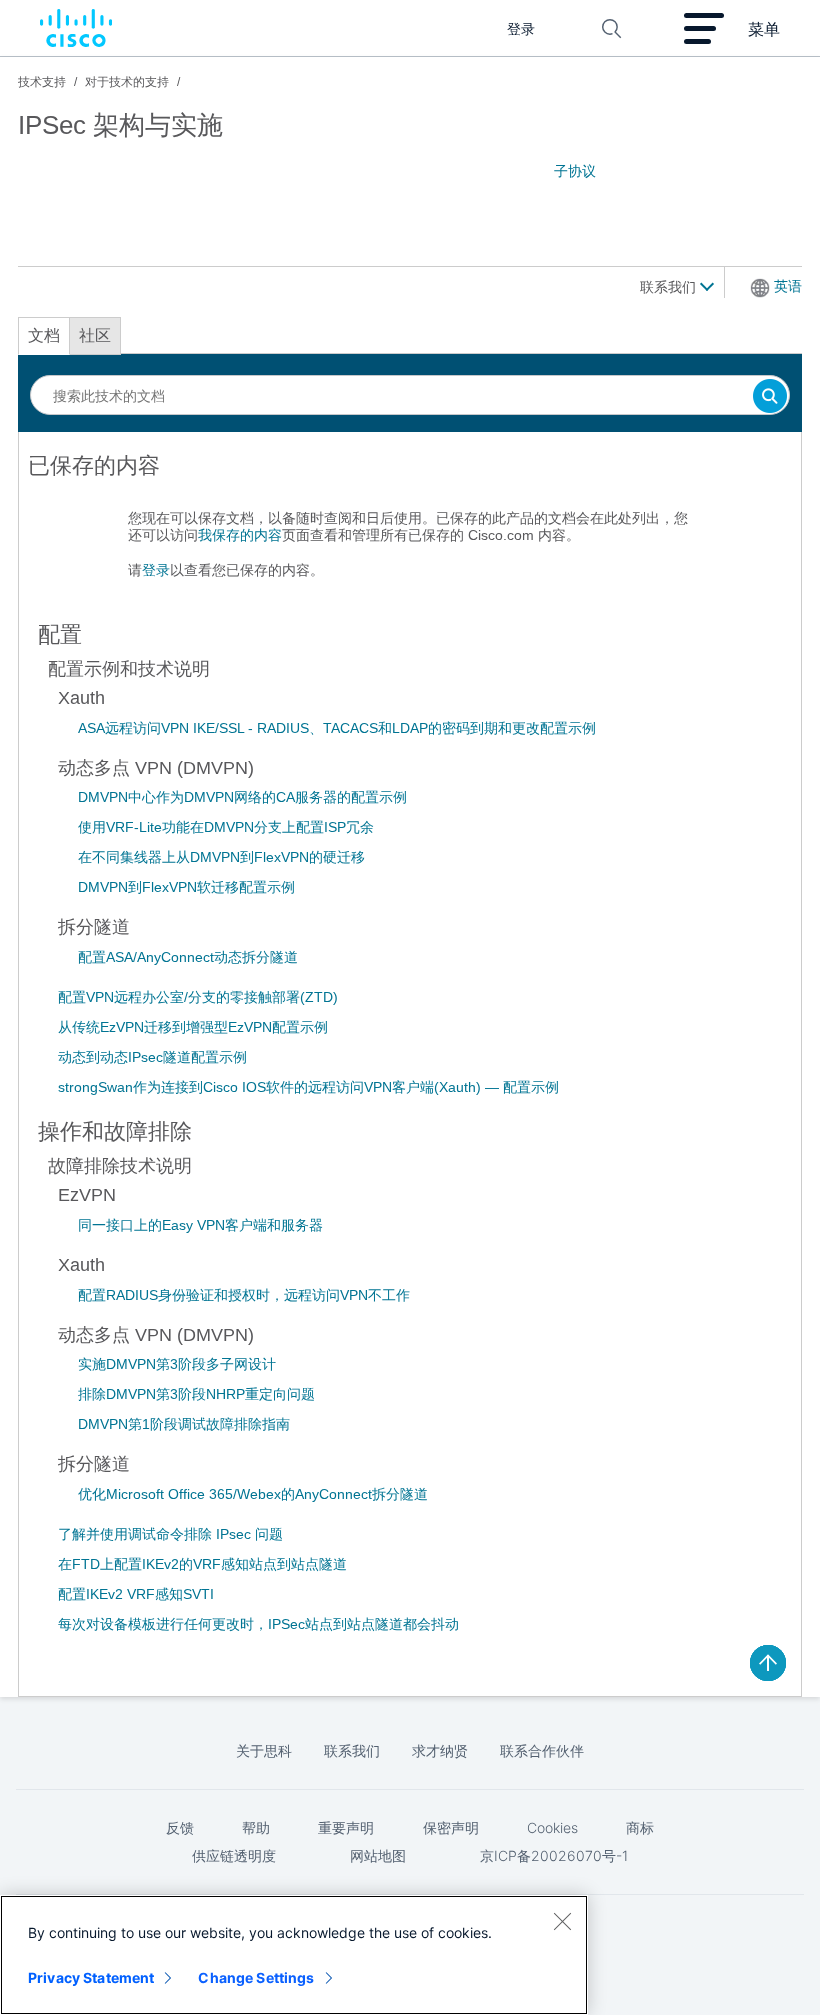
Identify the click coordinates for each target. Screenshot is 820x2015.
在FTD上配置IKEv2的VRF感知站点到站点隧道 (202, 1564)
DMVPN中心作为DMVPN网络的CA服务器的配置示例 (242, 797)
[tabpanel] (410, 526)
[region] (294, 1955)
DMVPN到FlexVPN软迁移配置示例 (186, 887)
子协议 (575, 171)
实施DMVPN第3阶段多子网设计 (177, 1364)
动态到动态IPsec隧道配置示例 (152, 1057)
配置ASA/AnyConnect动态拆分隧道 (188, 957)
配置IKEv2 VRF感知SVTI (136, 1594)
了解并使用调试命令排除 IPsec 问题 (170, 1534)
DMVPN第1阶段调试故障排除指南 (184, 1424)
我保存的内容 (240, 535)
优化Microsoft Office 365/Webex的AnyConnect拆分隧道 (253, 1494)
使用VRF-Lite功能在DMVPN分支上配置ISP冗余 (226, 827)
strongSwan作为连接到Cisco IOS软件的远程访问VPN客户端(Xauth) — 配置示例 (308, 1087)
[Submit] (770, 397)
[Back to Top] (768, 1663)
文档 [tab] (44, 335)
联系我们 (670, 287)
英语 (788, 286)
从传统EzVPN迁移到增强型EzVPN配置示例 (193, 1027)
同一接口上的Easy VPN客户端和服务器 (200, 1225)
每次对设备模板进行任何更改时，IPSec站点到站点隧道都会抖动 (258, 1624)
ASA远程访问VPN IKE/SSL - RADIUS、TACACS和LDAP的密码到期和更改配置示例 (337, 728)
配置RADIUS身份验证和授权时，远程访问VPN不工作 (244, 1295)
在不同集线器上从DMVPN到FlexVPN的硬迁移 (221, 857)
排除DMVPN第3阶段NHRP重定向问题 (196, 1394)
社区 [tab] (95, 335)
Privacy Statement (91, 1977)
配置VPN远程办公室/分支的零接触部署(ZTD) (198, 997)
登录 (156, 570)
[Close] (562, 1921)
